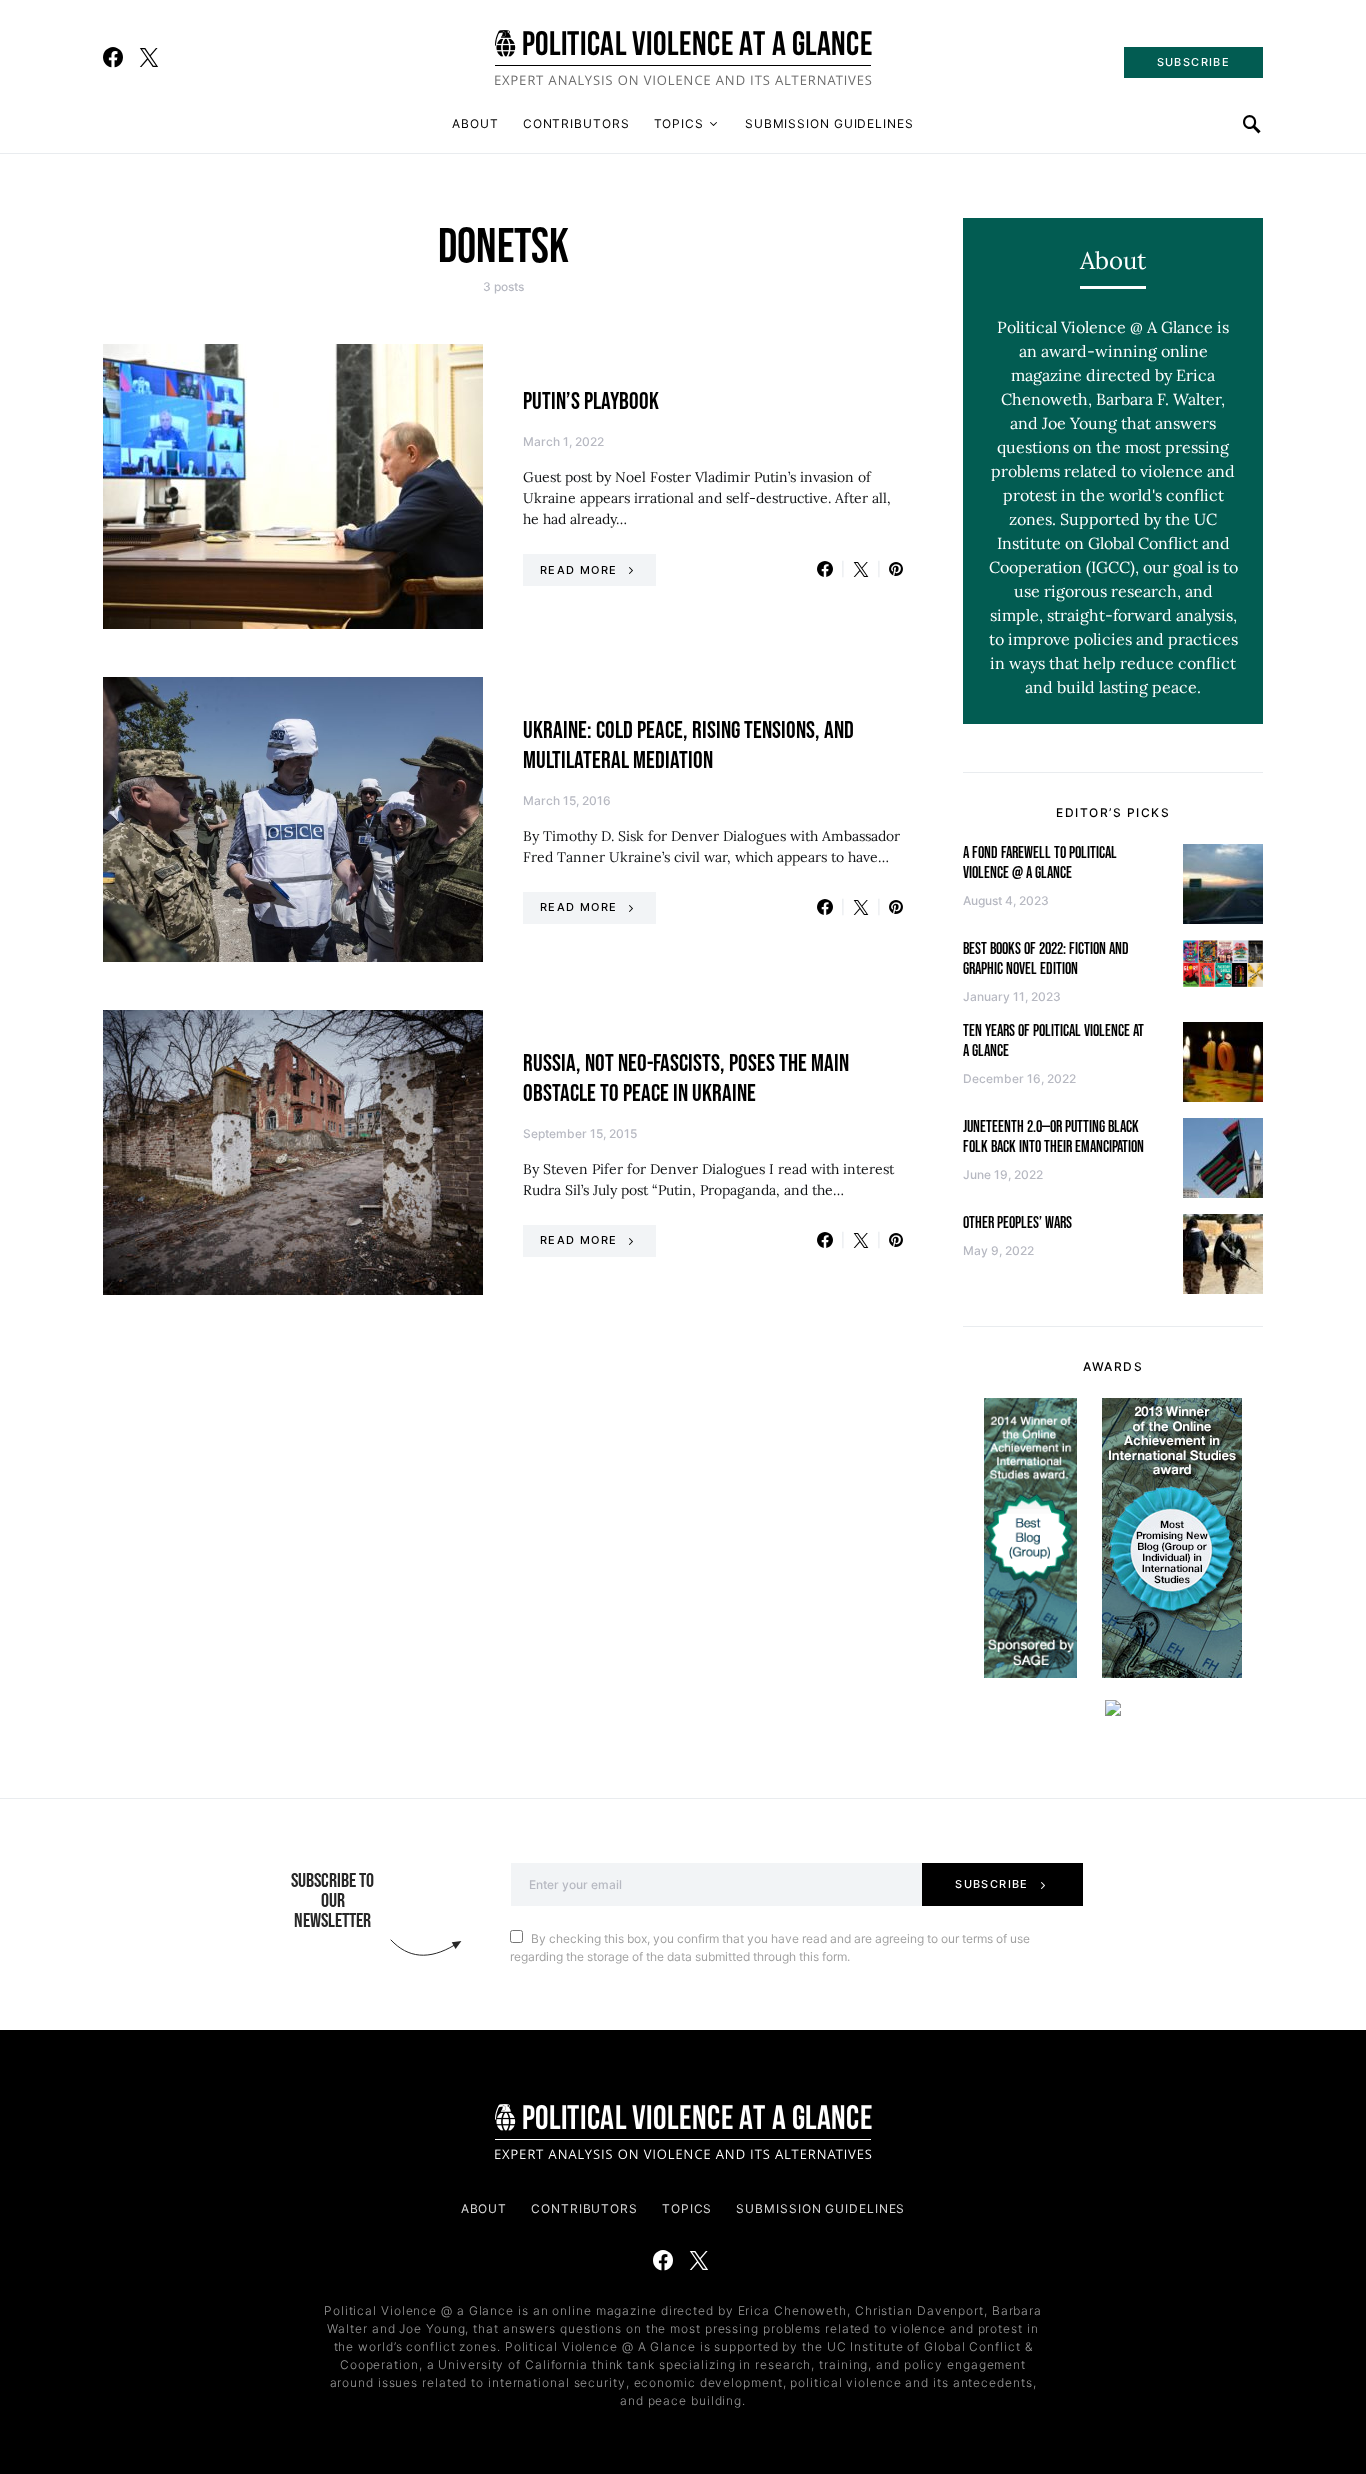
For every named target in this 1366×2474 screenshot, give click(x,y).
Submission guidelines (829, 123)
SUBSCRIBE (1193, 62)
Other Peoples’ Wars (1017, 1223)
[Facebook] (113, 57)
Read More (578, 570)
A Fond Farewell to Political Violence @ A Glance (1040, 863)
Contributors (576, 123)
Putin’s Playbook (591, 401)
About (475, 123)
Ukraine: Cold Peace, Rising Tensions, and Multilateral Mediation (688, 745)
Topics (679, 123)
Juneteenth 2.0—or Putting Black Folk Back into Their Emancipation (1053, 1137)
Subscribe (991, 1884)
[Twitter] (149, 57)
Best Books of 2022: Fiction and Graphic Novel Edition (1046, 959)
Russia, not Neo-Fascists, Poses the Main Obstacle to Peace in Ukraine (686, 1078)
